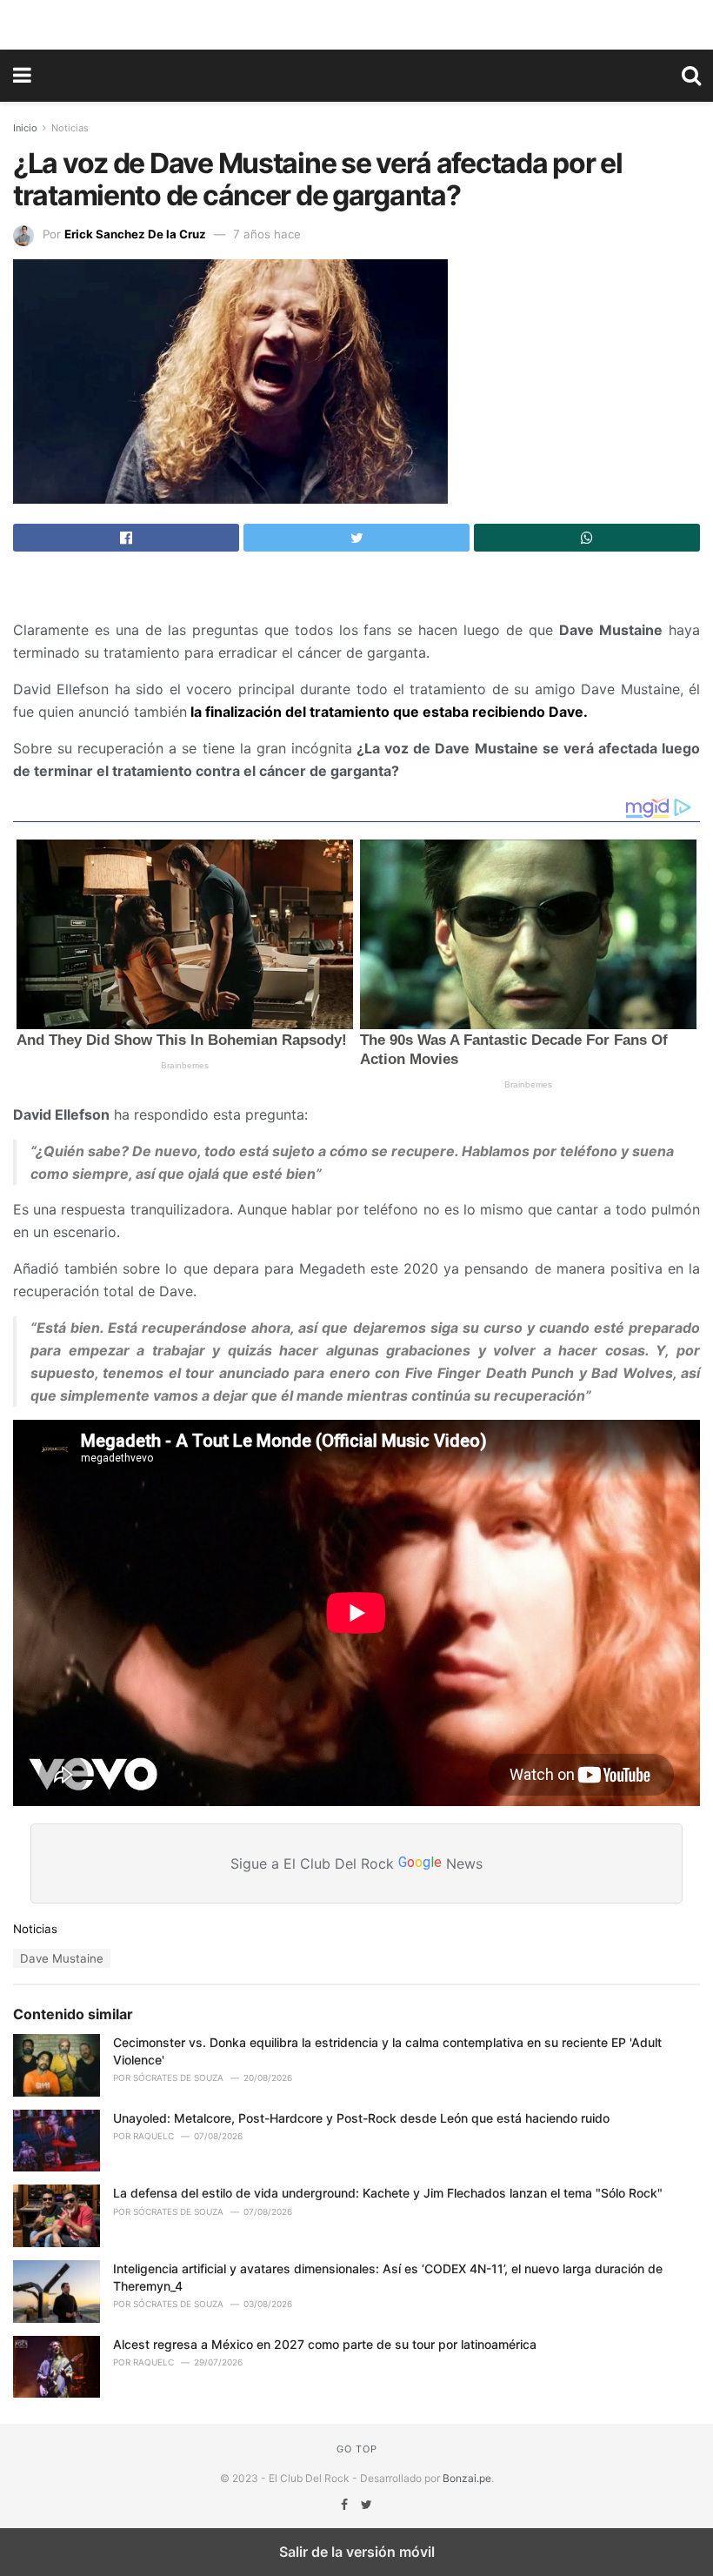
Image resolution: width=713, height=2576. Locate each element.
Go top (357, 2449)
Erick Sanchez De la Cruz (135, 234)
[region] (356, 22)
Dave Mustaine (62, 1958)
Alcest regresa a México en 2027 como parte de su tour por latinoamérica (325, 2344)
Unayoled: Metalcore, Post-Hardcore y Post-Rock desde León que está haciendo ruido (361, 2118)
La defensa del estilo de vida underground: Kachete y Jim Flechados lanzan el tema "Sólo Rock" (388, 2193)
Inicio (25, 128)
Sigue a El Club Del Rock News (356, 1863)
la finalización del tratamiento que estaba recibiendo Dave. (387, 712)
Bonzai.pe (467, 2478)
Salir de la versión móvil (357, 2552)
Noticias (70, 128)
